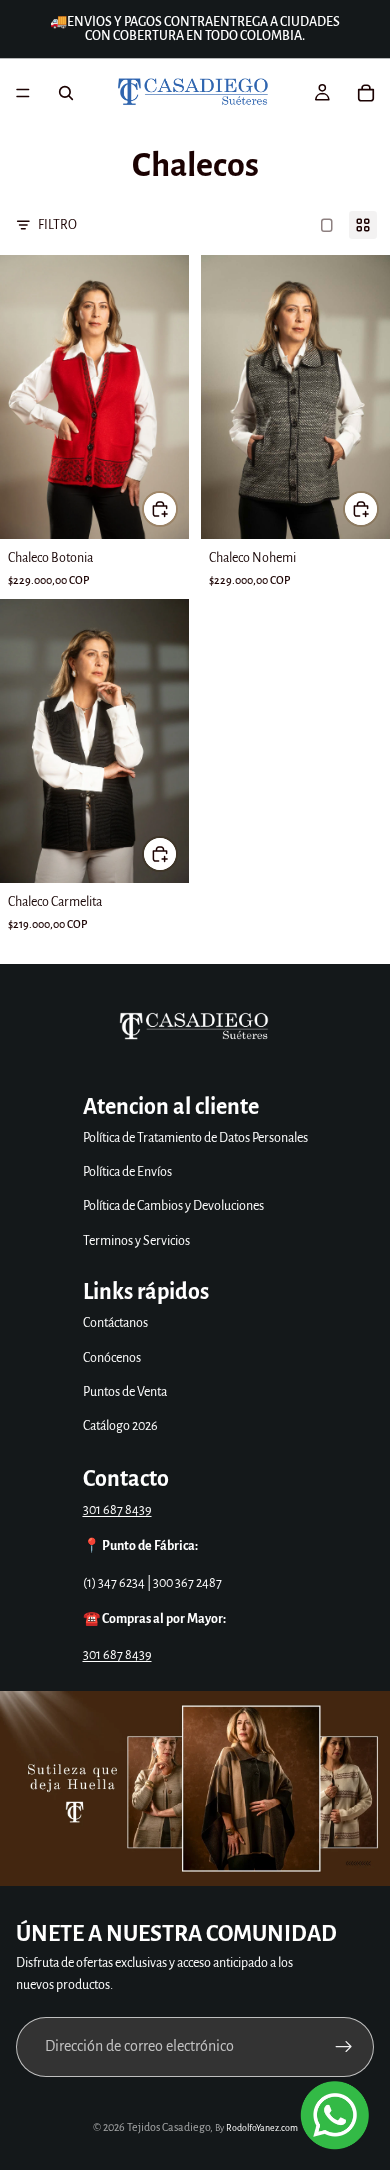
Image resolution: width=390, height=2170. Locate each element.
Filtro (57, 225)
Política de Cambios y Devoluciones (173, 1206)
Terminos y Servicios (136, 1241)
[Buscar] (66, 93)
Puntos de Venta (125, 1392)
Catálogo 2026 (120, 1426)
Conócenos (112, 1358)
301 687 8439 (117, 1510)
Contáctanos (115, 1323)
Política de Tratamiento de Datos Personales (195, 1138)
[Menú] (23, 93)
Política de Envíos (127, 1172)
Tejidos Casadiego (168, 2127)
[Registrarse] (344, 2047)
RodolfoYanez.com (262, 2128)
